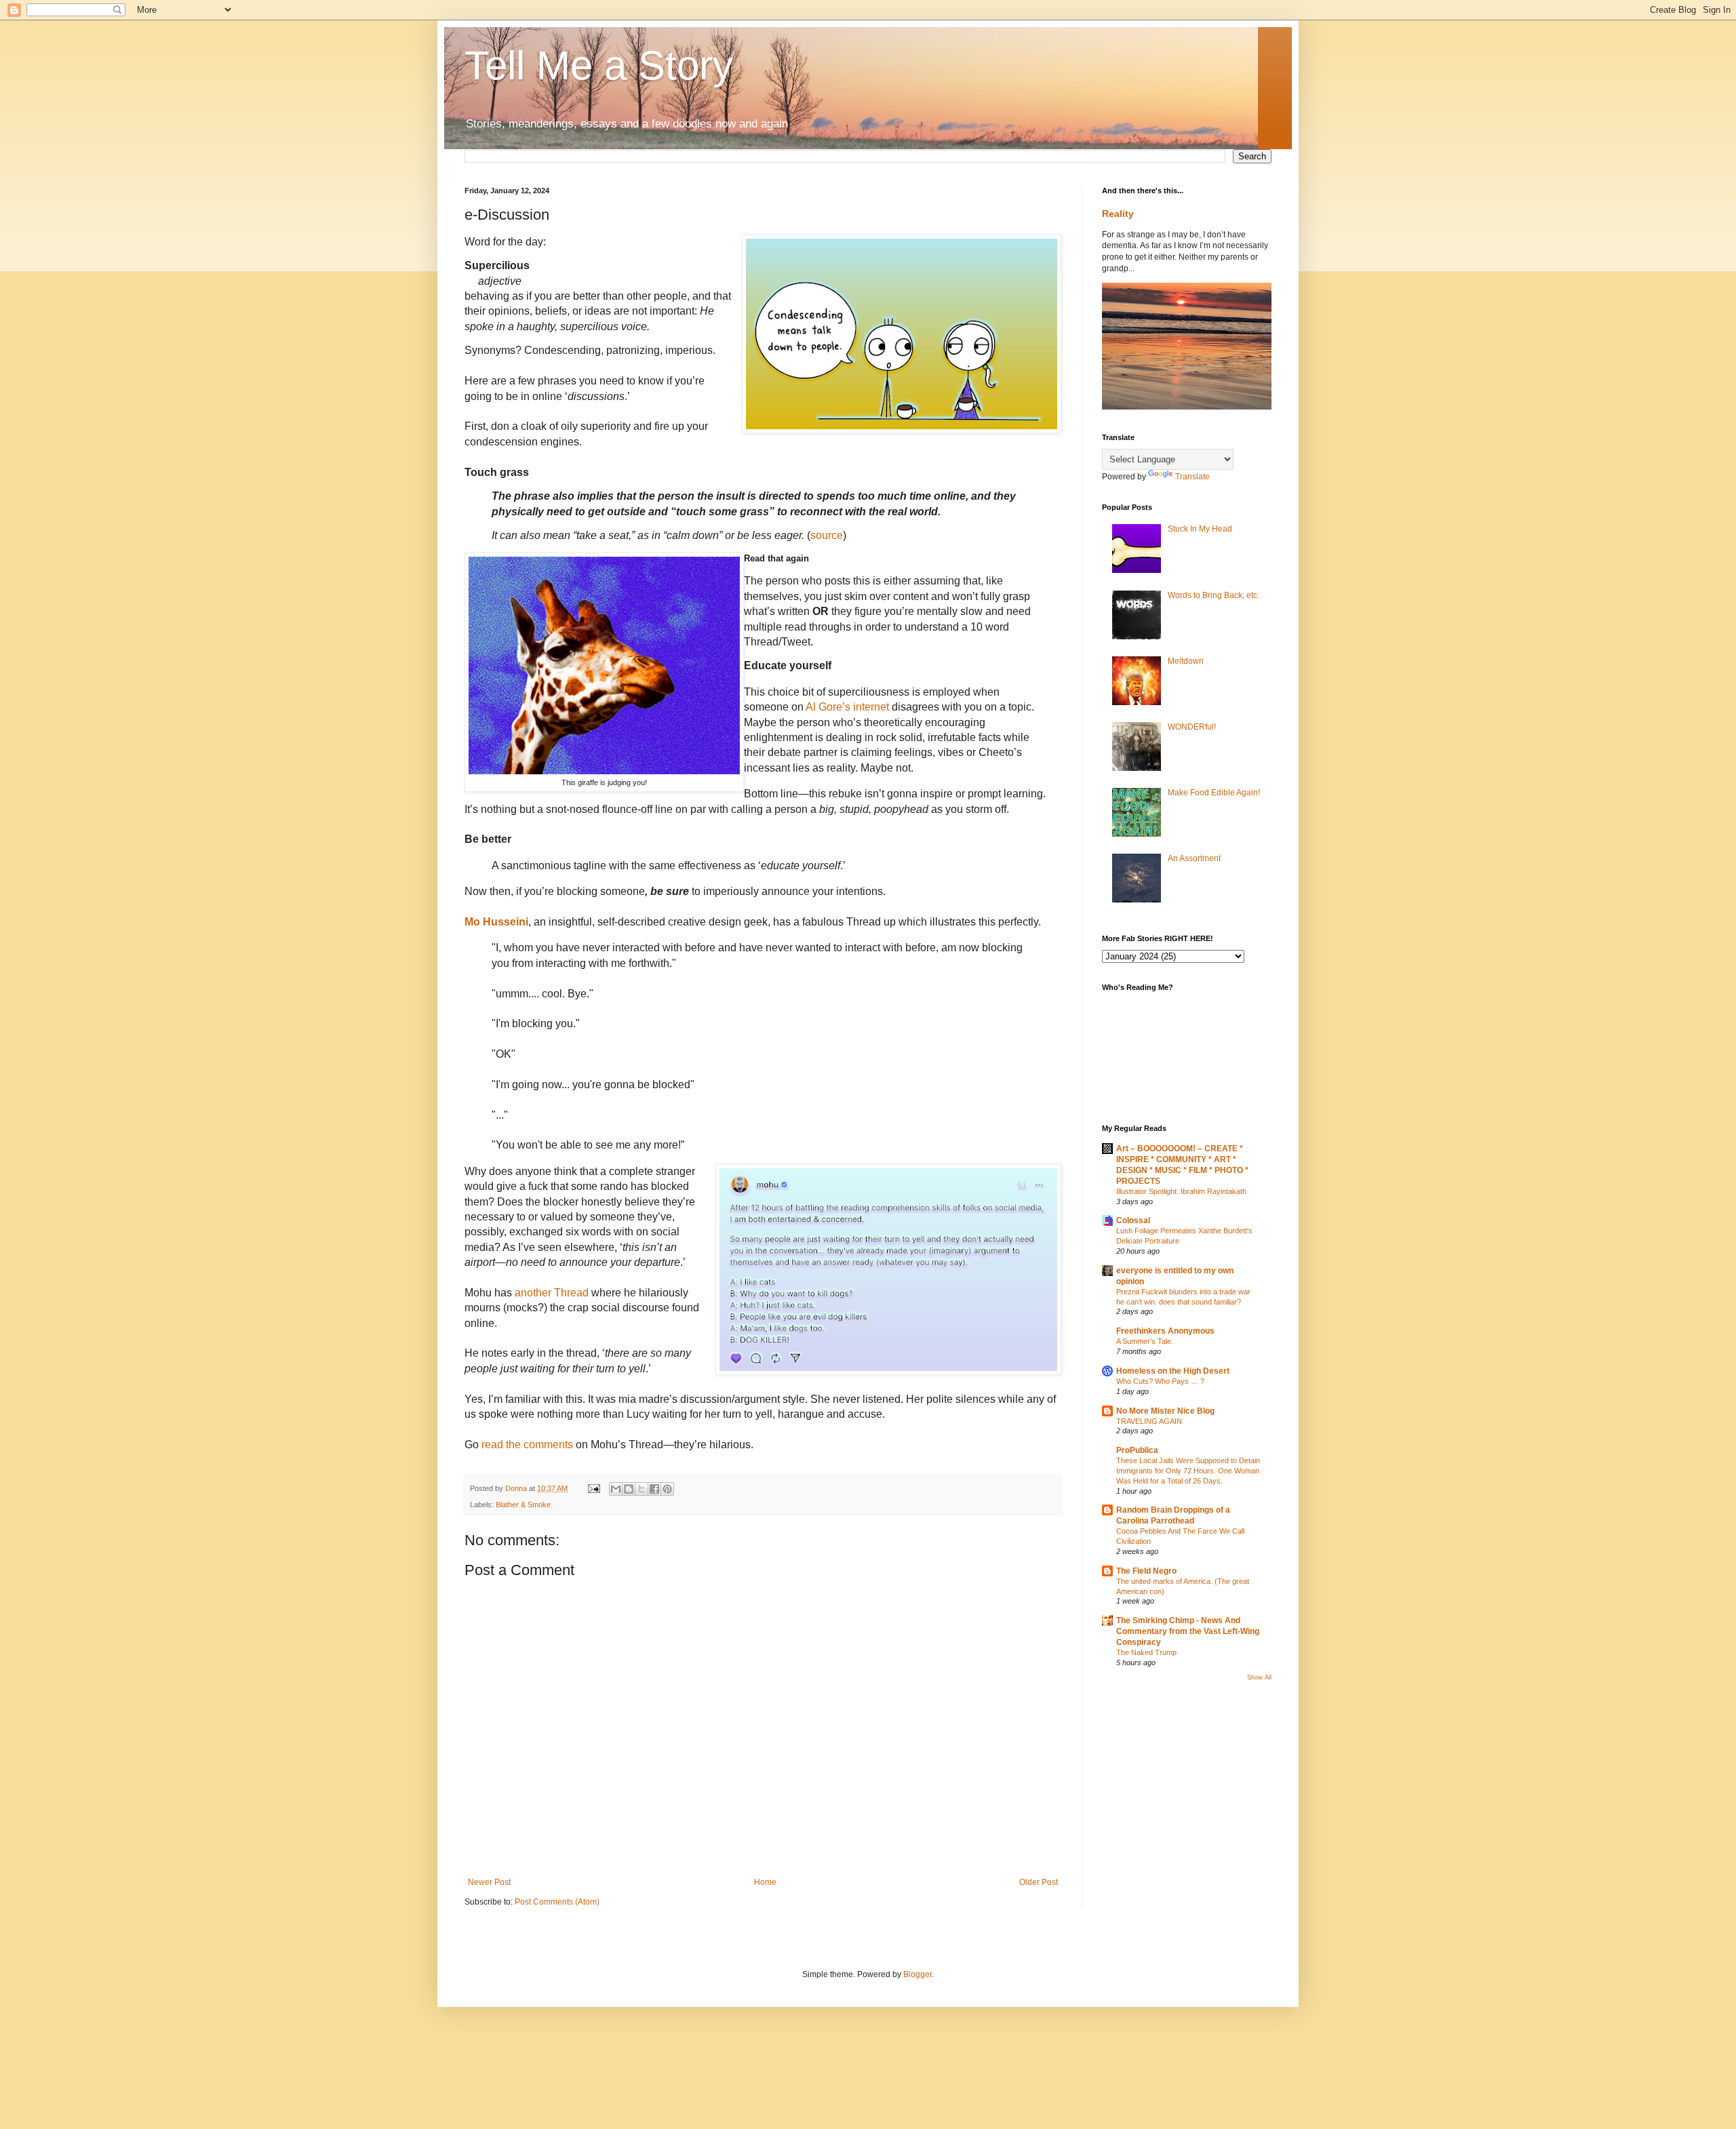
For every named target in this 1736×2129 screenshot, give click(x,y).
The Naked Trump (1146, 1652)
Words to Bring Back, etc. (1214, 595)
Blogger (918, 1974)
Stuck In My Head (1200, 529)
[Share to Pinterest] (667, 1489)
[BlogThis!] (629, 1489)
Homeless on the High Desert (1173, 1371)
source (827, 535)
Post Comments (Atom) (557, 1902)
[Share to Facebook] (654, 1489)
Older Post (1039, 1882)
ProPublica (1137, 1450)
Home (765, 1882)
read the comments (529, 1445)
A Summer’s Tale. (1145, 1341)
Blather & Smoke (523, 1505)
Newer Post (489, 1882)
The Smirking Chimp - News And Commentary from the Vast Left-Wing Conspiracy (1188, 1631)
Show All (1259, 1677)
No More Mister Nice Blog (1165, 1411)
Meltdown (1186, 661)
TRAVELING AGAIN (1149, 1421)
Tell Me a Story (599, 65)
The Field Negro (1146, 1571)
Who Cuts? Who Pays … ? (1160, 1381)
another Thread (550, 1293)
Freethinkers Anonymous (1165, 1331)
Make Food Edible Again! (1214, 793)
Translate (1192, 477)
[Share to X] (642, 1489)
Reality (1118, 214)
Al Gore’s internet (846, 707)
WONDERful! (1192, 727)
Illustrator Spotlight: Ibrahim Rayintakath (1181, 1191)
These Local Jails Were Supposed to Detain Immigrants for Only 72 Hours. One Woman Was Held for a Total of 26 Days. (1188, 1471)
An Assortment (1194, 858)
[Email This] (616, 1489)
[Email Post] (593, 1488)
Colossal (1133, 1220)
